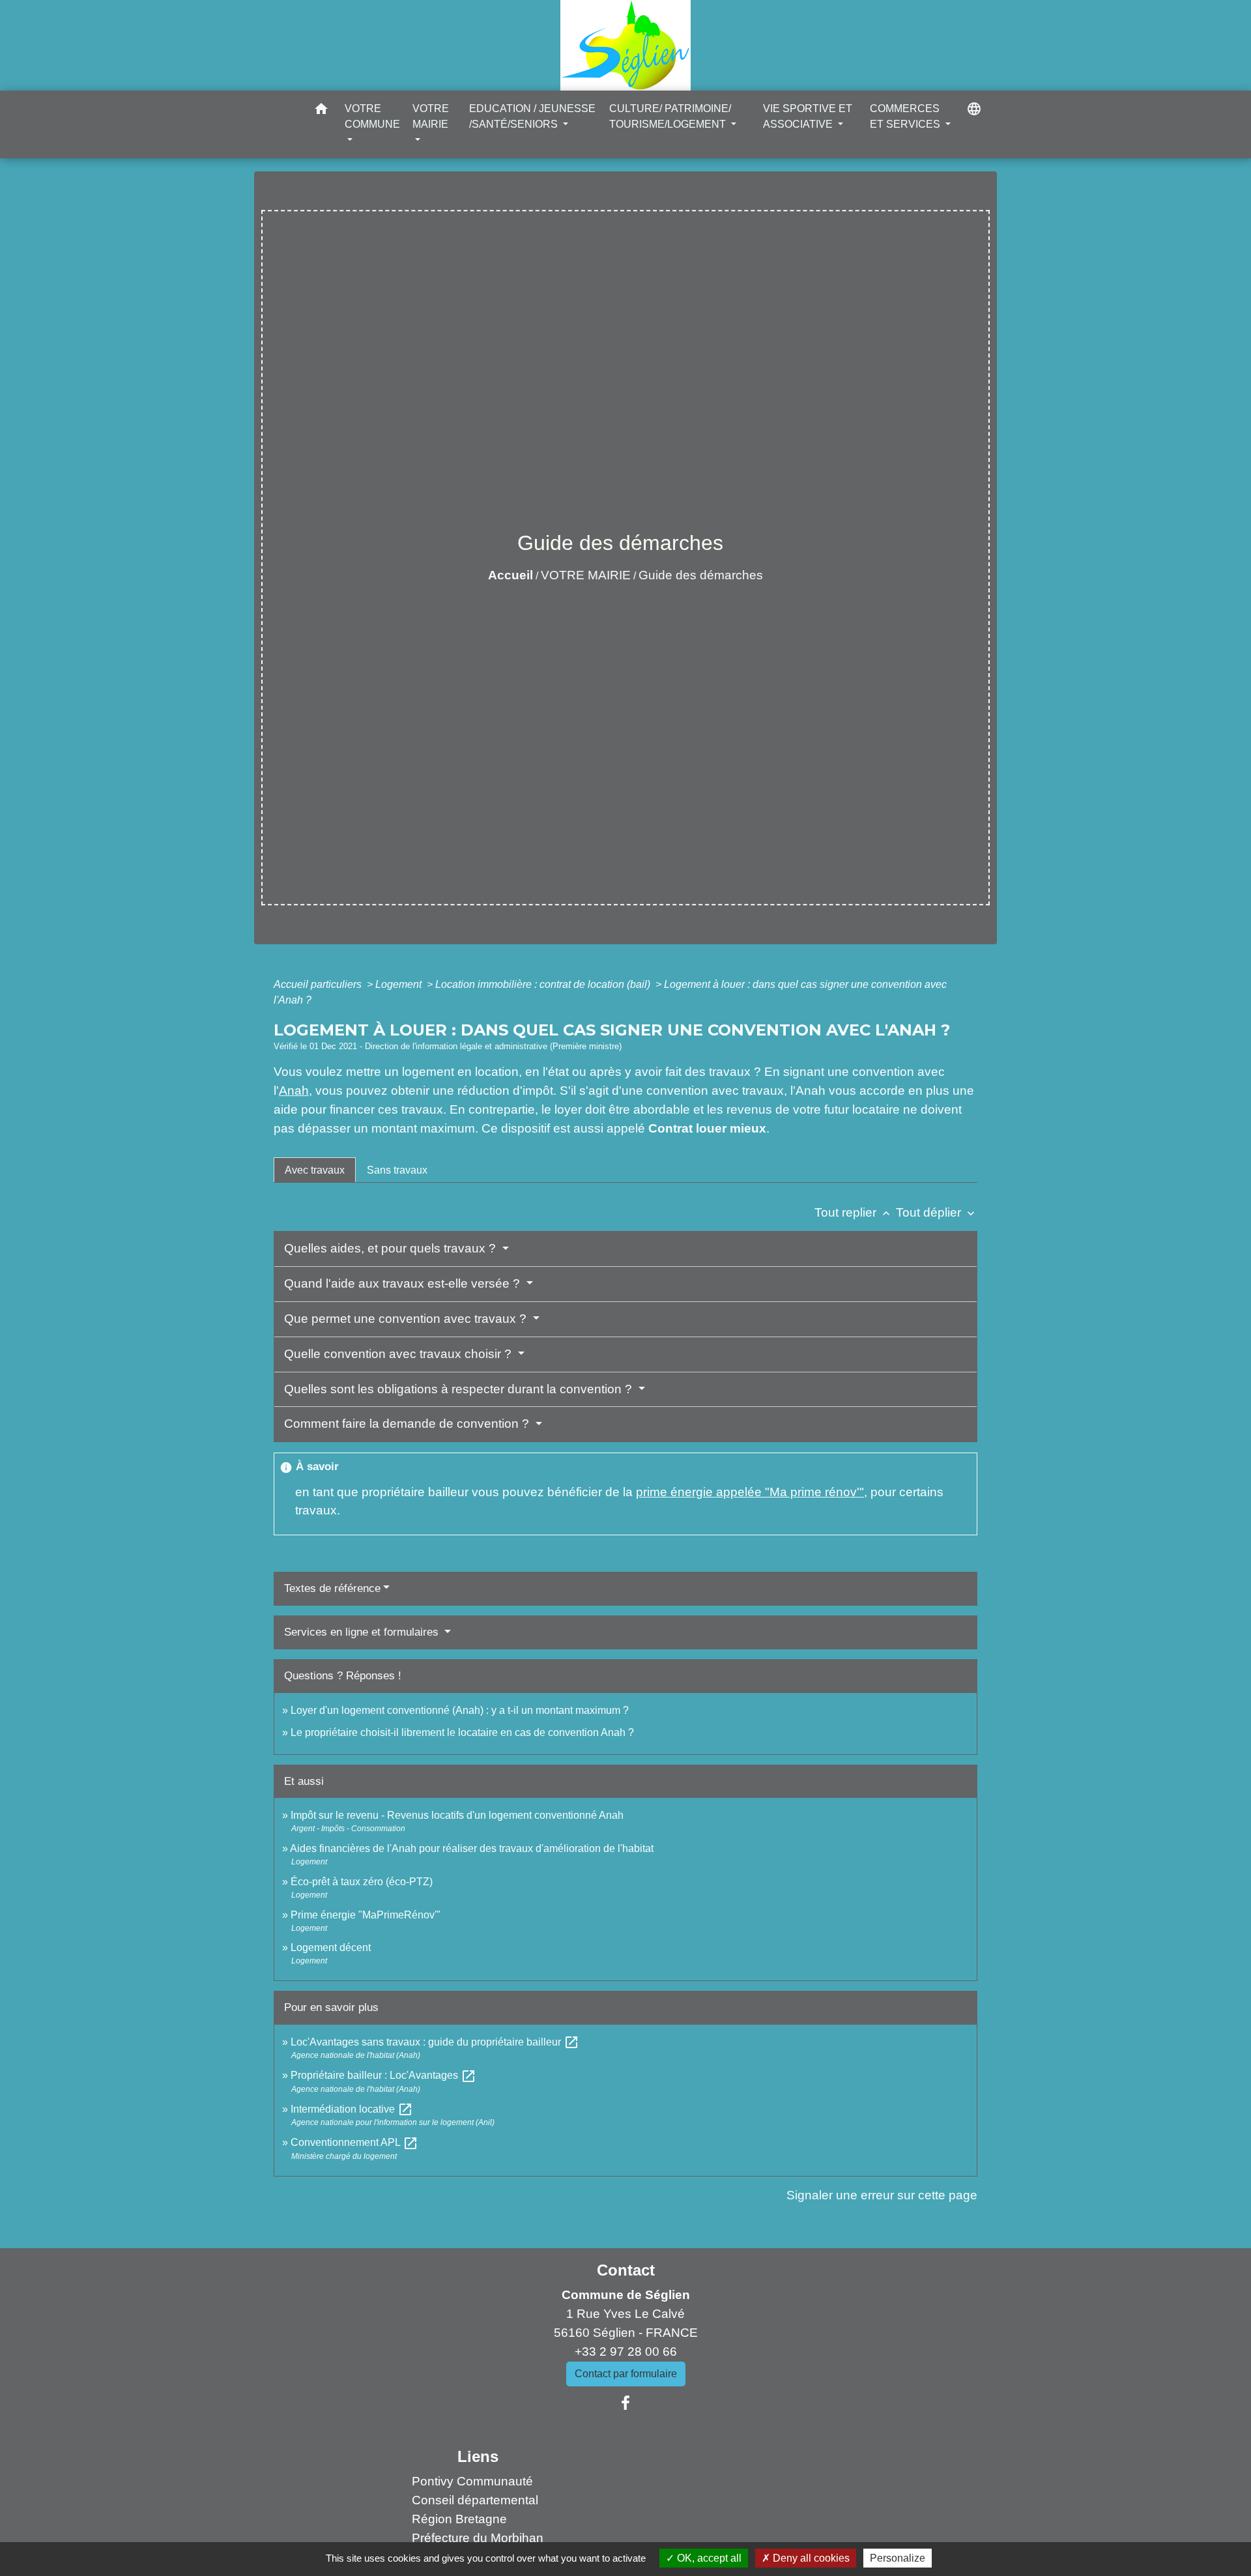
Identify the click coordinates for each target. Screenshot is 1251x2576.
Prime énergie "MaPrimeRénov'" (367, 1915)
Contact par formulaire (626, 2374)
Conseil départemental (475, 2500)
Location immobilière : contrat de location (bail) (544, 984)
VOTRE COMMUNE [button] (372, 116)
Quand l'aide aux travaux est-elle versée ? (404, 1283)
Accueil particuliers (319, 984)
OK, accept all (708, 2558)
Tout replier (854, 1212)
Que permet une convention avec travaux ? (407, 1319)
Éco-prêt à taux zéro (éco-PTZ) (362, 1882)
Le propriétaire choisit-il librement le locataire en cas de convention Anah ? (462, 1732)
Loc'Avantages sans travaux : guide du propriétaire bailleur (435, 2042)
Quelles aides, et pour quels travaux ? (392, 1248)
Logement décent (331, 1947)
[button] (321, 111)
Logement (400, 984)
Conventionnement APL (354, 2142)
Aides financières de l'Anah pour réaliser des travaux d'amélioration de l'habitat (472, 1848)
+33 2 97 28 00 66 (626, 2352)
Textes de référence (332, 1588)
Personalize (898, 2558)
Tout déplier (937, 1212)
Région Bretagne (459, 2519)
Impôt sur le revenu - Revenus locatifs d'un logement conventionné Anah (457, 1815)
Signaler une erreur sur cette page (882, 2195)
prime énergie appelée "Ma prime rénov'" (750, 1492)
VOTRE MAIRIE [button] (431, 116)
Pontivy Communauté (472, 2481)
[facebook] (625, 2403)
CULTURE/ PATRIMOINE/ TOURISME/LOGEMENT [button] (670, 116)
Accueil (510, 575)
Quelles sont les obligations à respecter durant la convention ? (460, 1389)
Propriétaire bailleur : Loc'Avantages (383, 2075)
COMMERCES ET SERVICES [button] (906, 116)
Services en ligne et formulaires (363, 1632)
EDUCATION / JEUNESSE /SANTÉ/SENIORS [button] (532, 116)
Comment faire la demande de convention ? (408, 1424)
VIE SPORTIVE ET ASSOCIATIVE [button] (808, 116)
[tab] (315, 1170)
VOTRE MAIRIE (586, 575)
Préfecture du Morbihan (478, 2538)
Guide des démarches (701, 575)
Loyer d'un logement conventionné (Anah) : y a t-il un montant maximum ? (460, 1710)
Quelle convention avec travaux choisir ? (399, 1354)
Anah (294, 1091)
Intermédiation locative (352, 2109)
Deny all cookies (810, 2558)
